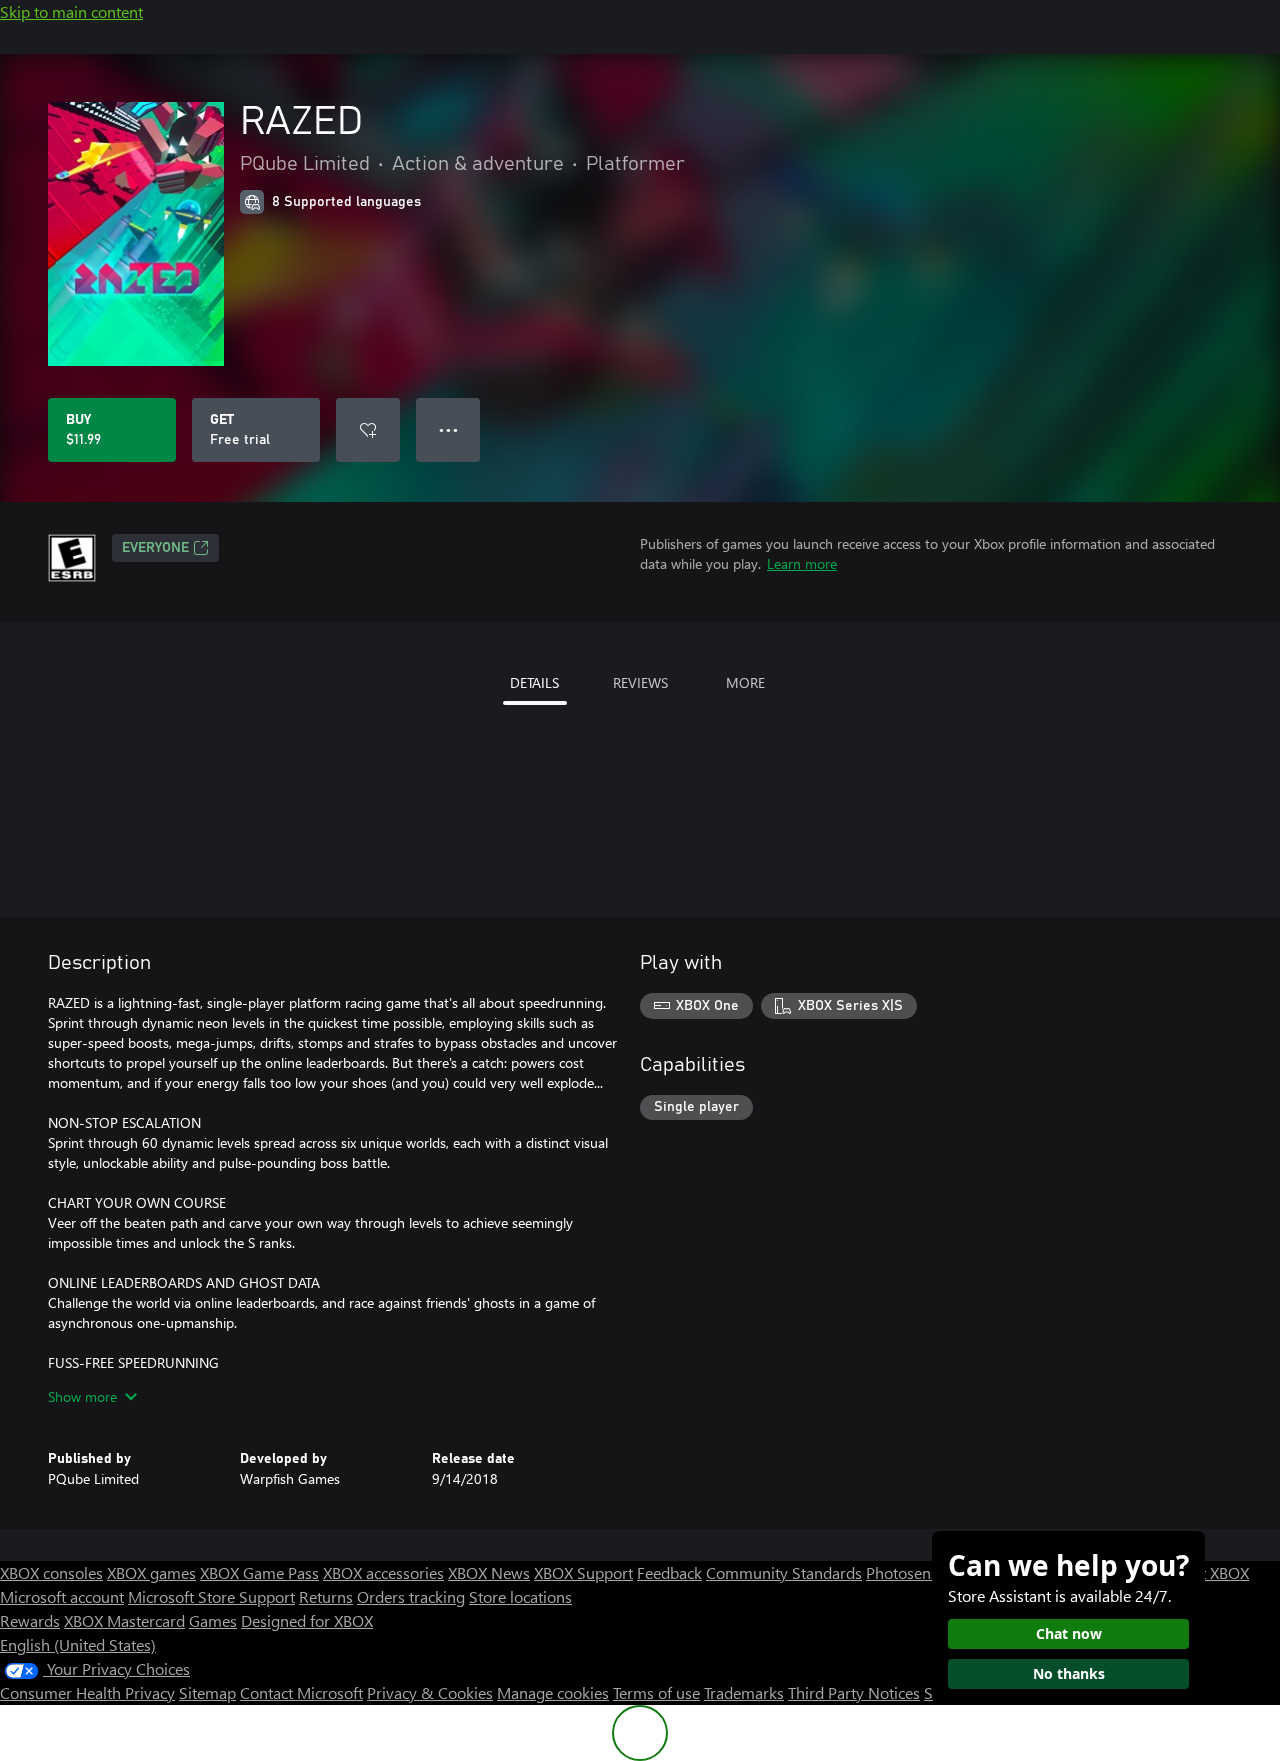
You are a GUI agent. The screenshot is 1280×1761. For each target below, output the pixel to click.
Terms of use (656, 1692)
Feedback (669, 1572)
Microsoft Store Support (211, 1596)
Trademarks (744, 1692)
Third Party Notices (854, 1692)
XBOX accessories (383, 1572)
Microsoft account (62, 1596)
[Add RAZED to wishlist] (368, 430)
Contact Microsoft (301, 1692)
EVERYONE (155, 548)
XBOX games (151, 1572)
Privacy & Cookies (430, 1692)
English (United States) (78, 1644)
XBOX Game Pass (259, 1572)
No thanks (1069, 1673)
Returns (326, 1596)
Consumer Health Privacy (87, 1692)
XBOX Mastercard (124, 1620)
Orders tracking (411, 1596)
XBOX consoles (51, 1572)
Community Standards (784, 1572)
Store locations (520, 1596)
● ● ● (448, 429)
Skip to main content (71, 11)
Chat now (1069, 1633)
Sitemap (207, 1692)
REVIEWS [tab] (640, 682)
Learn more (802, 563)
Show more (82, 1396)
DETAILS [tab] (534, 682)
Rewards (30, 1620)
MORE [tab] (745, 682)
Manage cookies (553, 1692)
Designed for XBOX (307, 1620)
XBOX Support (583, 1572)
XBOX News (489, 1572)
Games (213, 1620)
